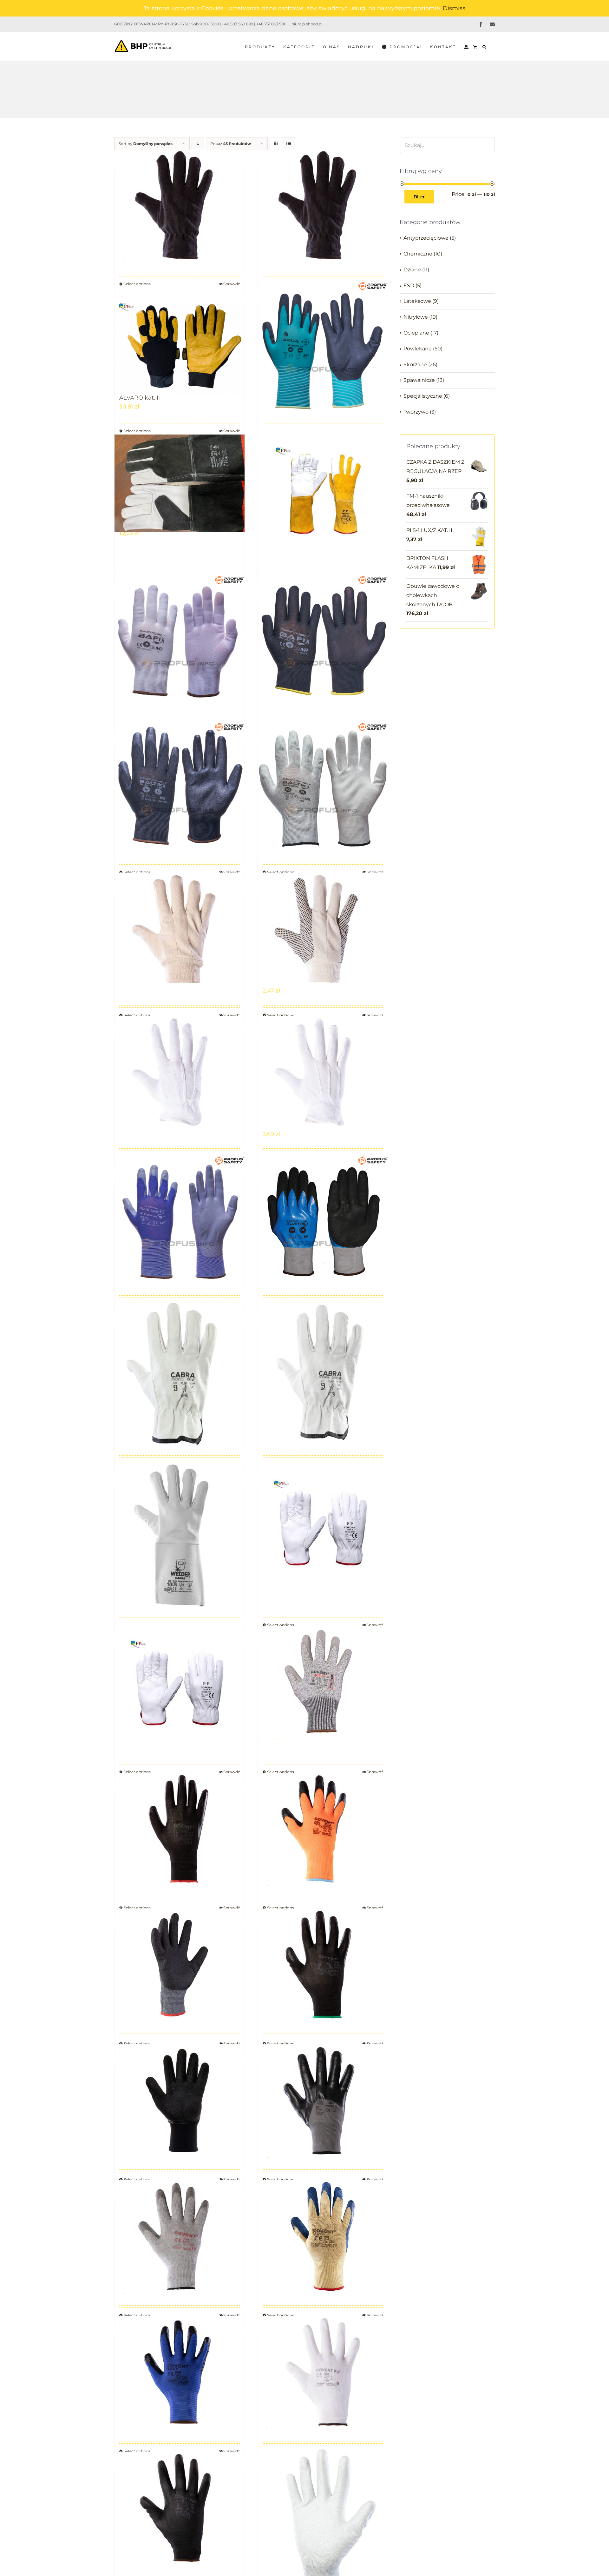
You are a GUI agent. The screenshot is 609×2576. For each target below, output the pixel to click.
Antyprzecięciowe (426, 238)
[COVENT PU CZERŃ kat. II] (180, 2508)
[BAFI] (180, 640)
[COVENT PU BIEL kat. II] (323, 2372)
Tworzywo (416, 412)
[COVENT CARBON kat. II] (323, 1965)
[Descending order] (198, 144)
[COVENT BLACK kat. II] (180, 1829)
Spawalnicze (419, 380)
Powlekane (418, 349)
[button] (485, 46)
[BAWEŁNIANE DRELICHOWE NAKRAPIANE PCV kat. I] (323, 929)
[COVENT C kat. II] (180, 1965)
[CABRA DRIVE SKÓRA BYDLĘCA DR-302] (180, 1374)
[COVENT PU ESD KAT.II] (323, 2520)
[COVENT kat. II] (180, 2236)
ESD (409, 285)
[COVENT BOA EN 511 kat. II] (323, 1829)
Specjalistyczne (423, 396)
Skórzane (415, 365)
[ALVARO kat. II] (180, 346)
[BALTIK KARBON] (323, 787)
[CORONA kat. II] (323, 1528)
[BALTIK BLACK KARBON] (180, 787)
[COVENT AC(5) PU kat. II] (323, 1682)
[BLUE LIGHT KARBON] (180, 1221)
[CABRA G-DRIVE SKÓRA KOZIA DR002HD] (323, 1374)
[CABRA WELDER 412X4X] (180, 1534)
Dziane (412, 270)
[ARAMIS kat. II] (323, 493)
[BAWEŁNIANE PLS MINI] (180, 1072)
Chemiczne (418, 254)
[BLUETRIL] (323, 1221)
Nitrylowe (416, 317)
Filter (419, 197)
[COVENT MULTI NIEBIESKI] (323, 2236)
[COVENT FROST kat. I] (180, 2101)
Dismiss (454, 8)
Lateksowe (417, 301)
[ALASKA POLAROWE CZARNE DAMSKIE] (180, 205)
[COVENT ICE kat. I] (323, 2101)
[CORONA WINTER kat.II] (180, 1687)
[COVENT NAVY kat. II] (180, 2372)
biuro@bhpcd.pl (307, 24)
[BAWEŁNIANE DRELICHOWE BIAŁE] (180, 929)
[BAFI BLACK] (323, 640)
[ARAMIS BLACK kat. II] (180, 483)
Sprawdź (232, 431)
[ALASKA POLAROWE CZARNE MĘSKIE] (323, 205)
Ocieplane (416, 333)
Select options (137, 431)
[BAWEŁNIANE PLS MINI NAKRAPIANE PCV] (323, 1072)
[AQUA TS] (323, 346)
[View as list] (288, 144)
